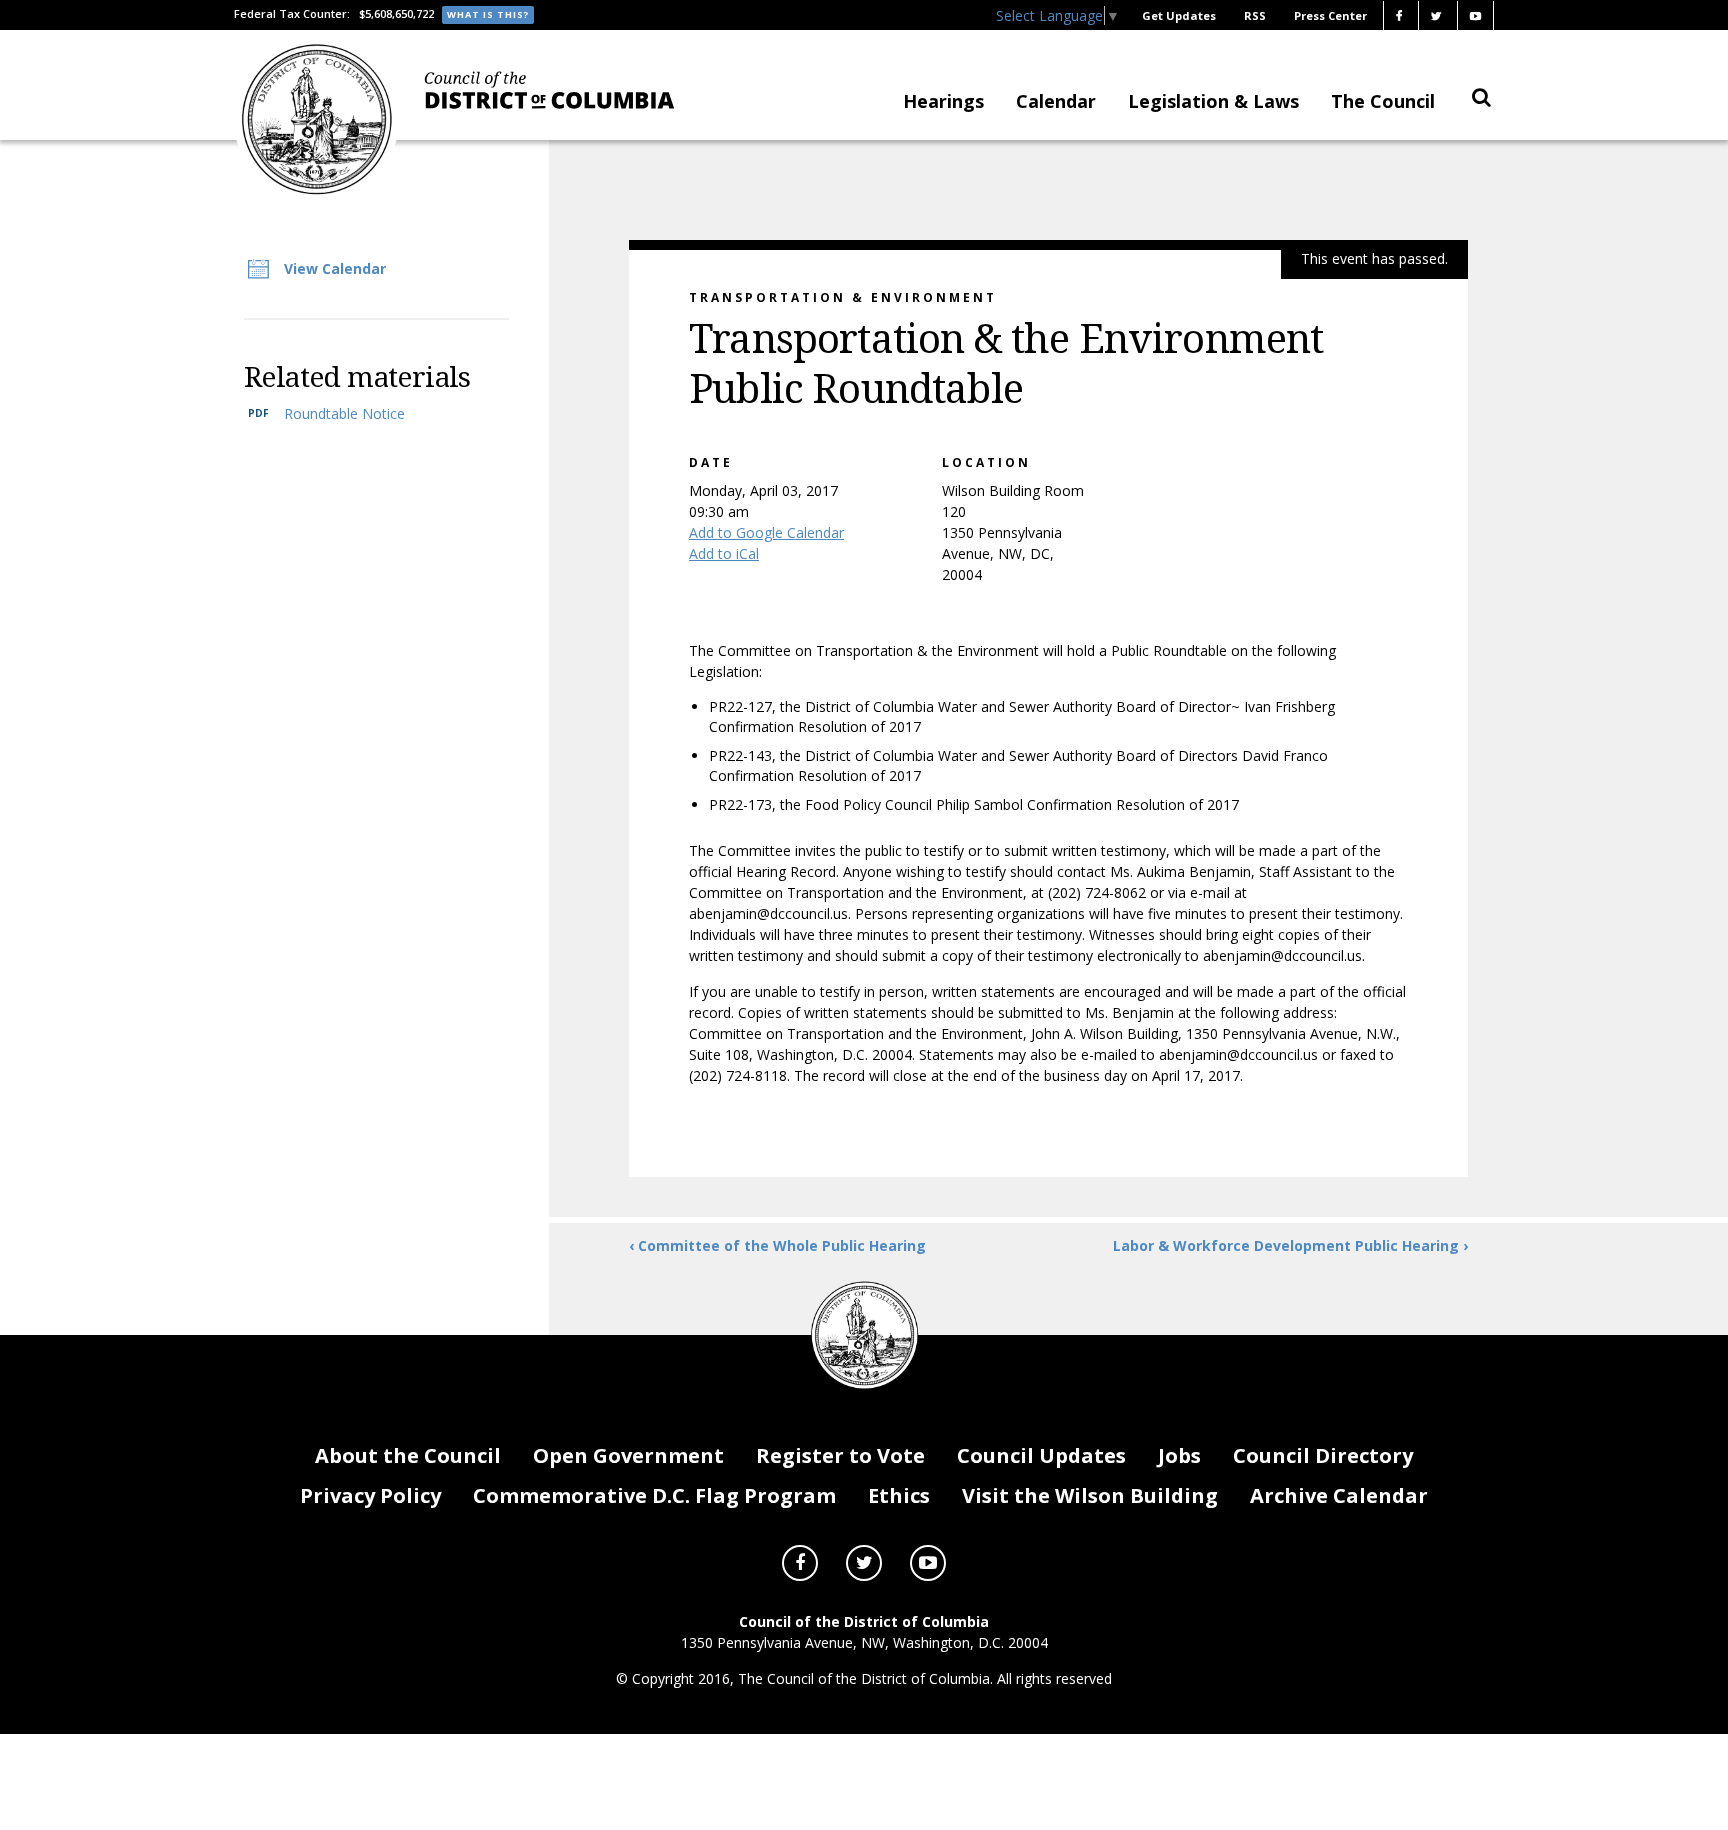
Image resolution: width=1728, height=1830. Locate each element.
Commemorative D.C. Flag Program (654, 1495)
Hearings (943, 101)
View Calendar (335, 268)
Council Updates (1041, 1455)
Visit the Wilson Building (1090, 1495)
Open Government (628, 1455)
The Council (1383, 101)
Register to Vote (840, 1455)
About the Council (408, 1455)
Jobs (1179, 1455)
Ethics (899, 1495)
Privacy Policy (370, 1495)
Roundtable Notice (344, 413)
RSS (1255, 15)
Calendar (1056, 101)
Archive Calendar (1339, 1495)
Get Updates (1179, 15)
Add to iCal (724, 553)
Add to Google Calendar (766, 532)
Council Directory (1323, 1455)
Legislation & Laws (1213, 101)
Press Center (1330, 15)
